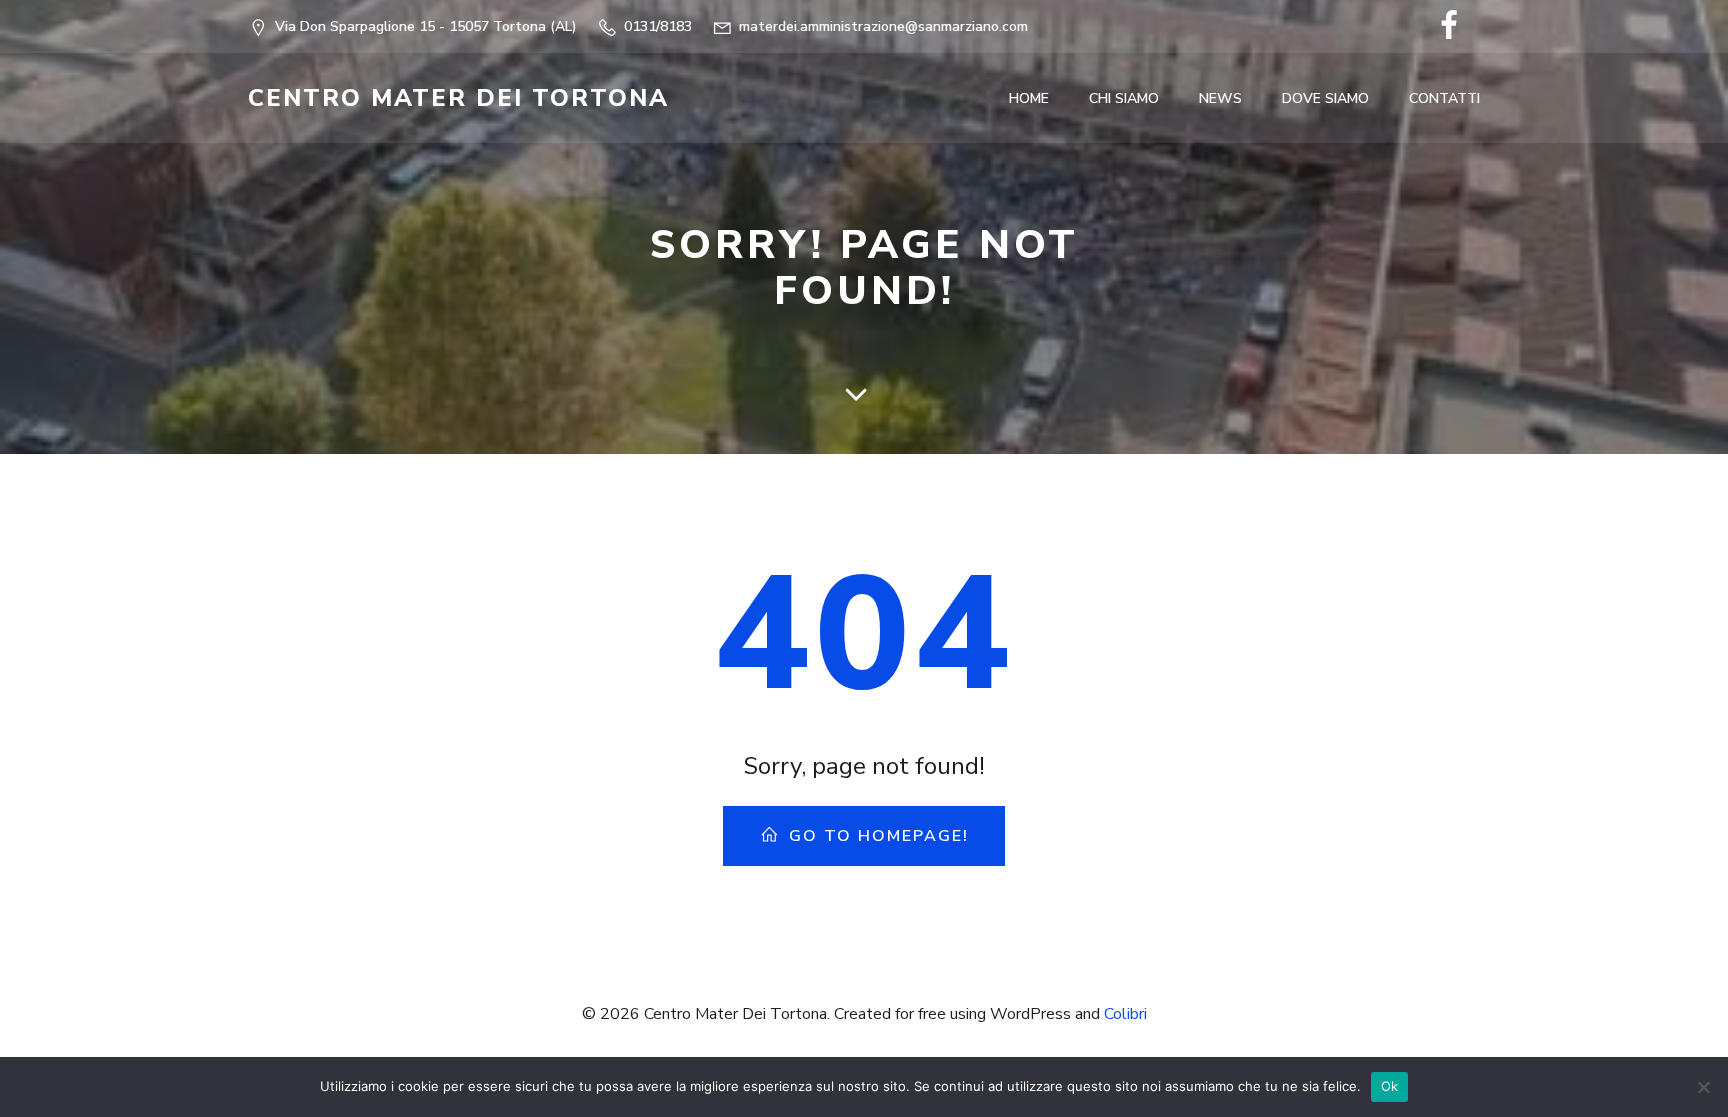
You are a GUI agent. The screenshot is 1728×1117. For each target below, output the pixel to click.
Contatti (1444, 98)
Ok (1390, 1086)
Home (1029, 98)
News (1220, 98)
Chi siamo (1124, 98)
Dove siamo (1325, 98)
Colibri (1125, 1014)
